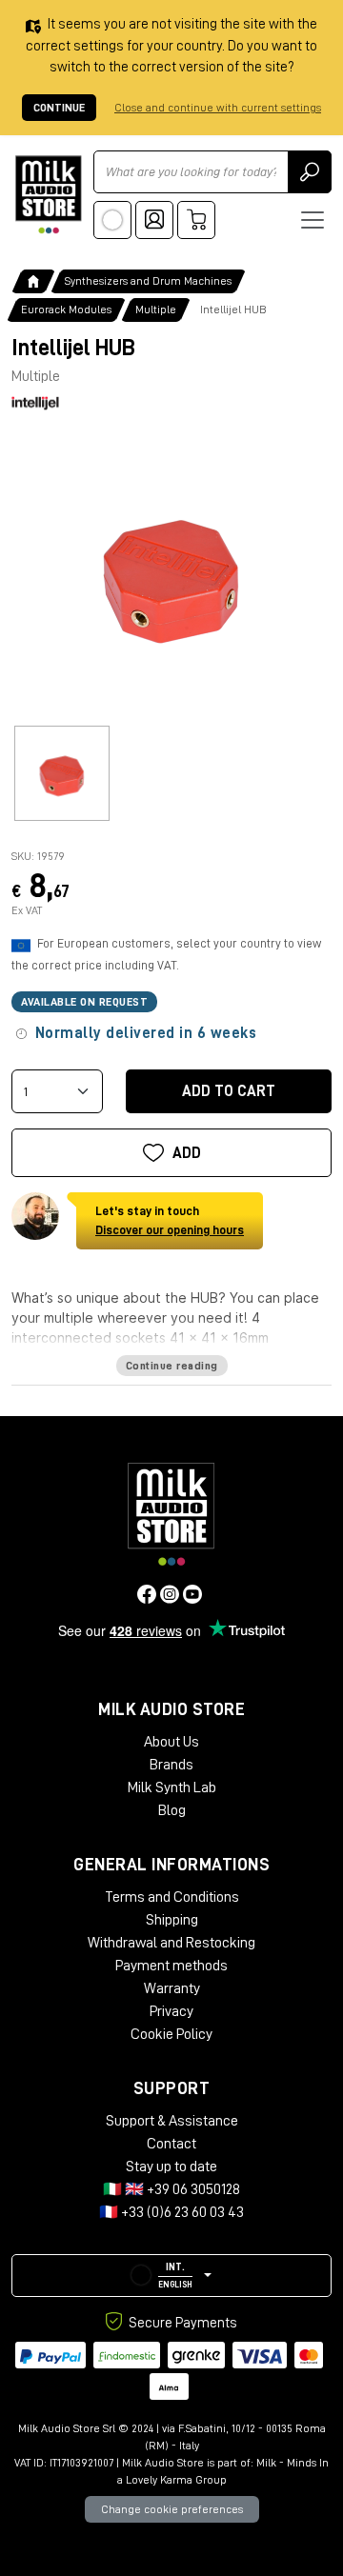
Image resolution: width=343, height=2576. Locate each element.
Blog (172, 1810)
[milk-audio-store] (49, 195)
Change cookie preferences (172, 2509)
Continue (59, 108)
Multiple (156, 310)
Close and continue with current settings (218, 108)
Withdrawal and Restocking (171, 1943)
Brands (171, 1765)
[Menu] (313, 220)
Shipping (172, 1920)
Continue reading (172, 1366)
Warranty (172, 1988)
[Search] (310, 172)
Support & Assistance (172, 2121)
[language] (112, 220)
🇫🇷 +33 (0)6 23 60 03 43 (171, 2212)
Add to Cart (229, 1091)
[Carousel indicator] (62, 773)
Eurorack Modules (66, 310)
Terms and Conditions (172, 1897)
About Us (171, 1742)
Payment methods (171, 1966)
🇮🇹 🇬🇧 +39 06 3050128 (171, 2189)
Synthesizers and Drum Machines (148, 281)
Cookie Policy (171, 2034)
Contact (171, 2144)
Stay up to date (171, 2167)
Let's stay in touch (170, 1220)
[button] (171, 2276)
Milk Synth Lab (172, 1787)
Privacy (171, 2011)
